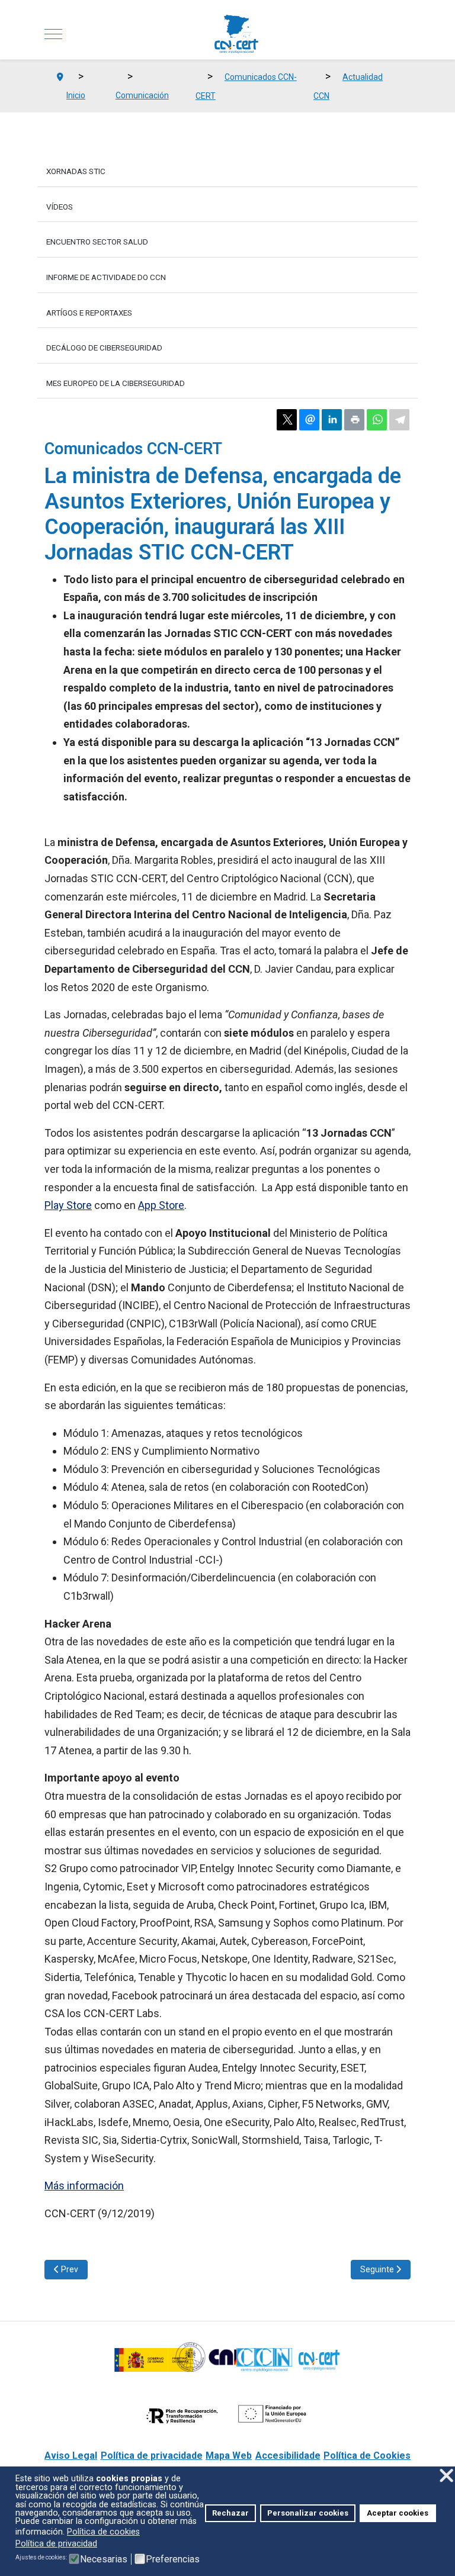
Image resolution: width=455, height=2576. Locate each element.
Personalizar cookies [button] (308, 2513)
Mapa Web (229, 2456)
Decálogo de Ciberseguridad (104, 348)
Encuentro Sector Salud (97, 242)
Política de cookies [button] (103, 2532)
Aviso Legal (71, 2456)
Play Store (68, 1205)
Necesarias (104, 2559)
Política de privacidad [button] (56, 2544)
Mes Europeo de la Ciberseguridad (116, 383)
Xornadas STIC (76, 171)
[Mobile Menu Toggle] (53, 34)
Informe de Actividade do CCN (106, 277)
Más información (84, 2186)
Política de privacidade (152, 2456)
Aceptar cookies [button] (398, 2513)
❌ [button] (446, 2476)
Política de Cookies (367, 2456)
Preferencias (173, 2559)
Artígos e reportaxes (89, 313)
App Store (161, 1205)
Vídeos (60, 207)
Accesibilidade (288, 2456)
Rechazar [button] (230, 2513)
